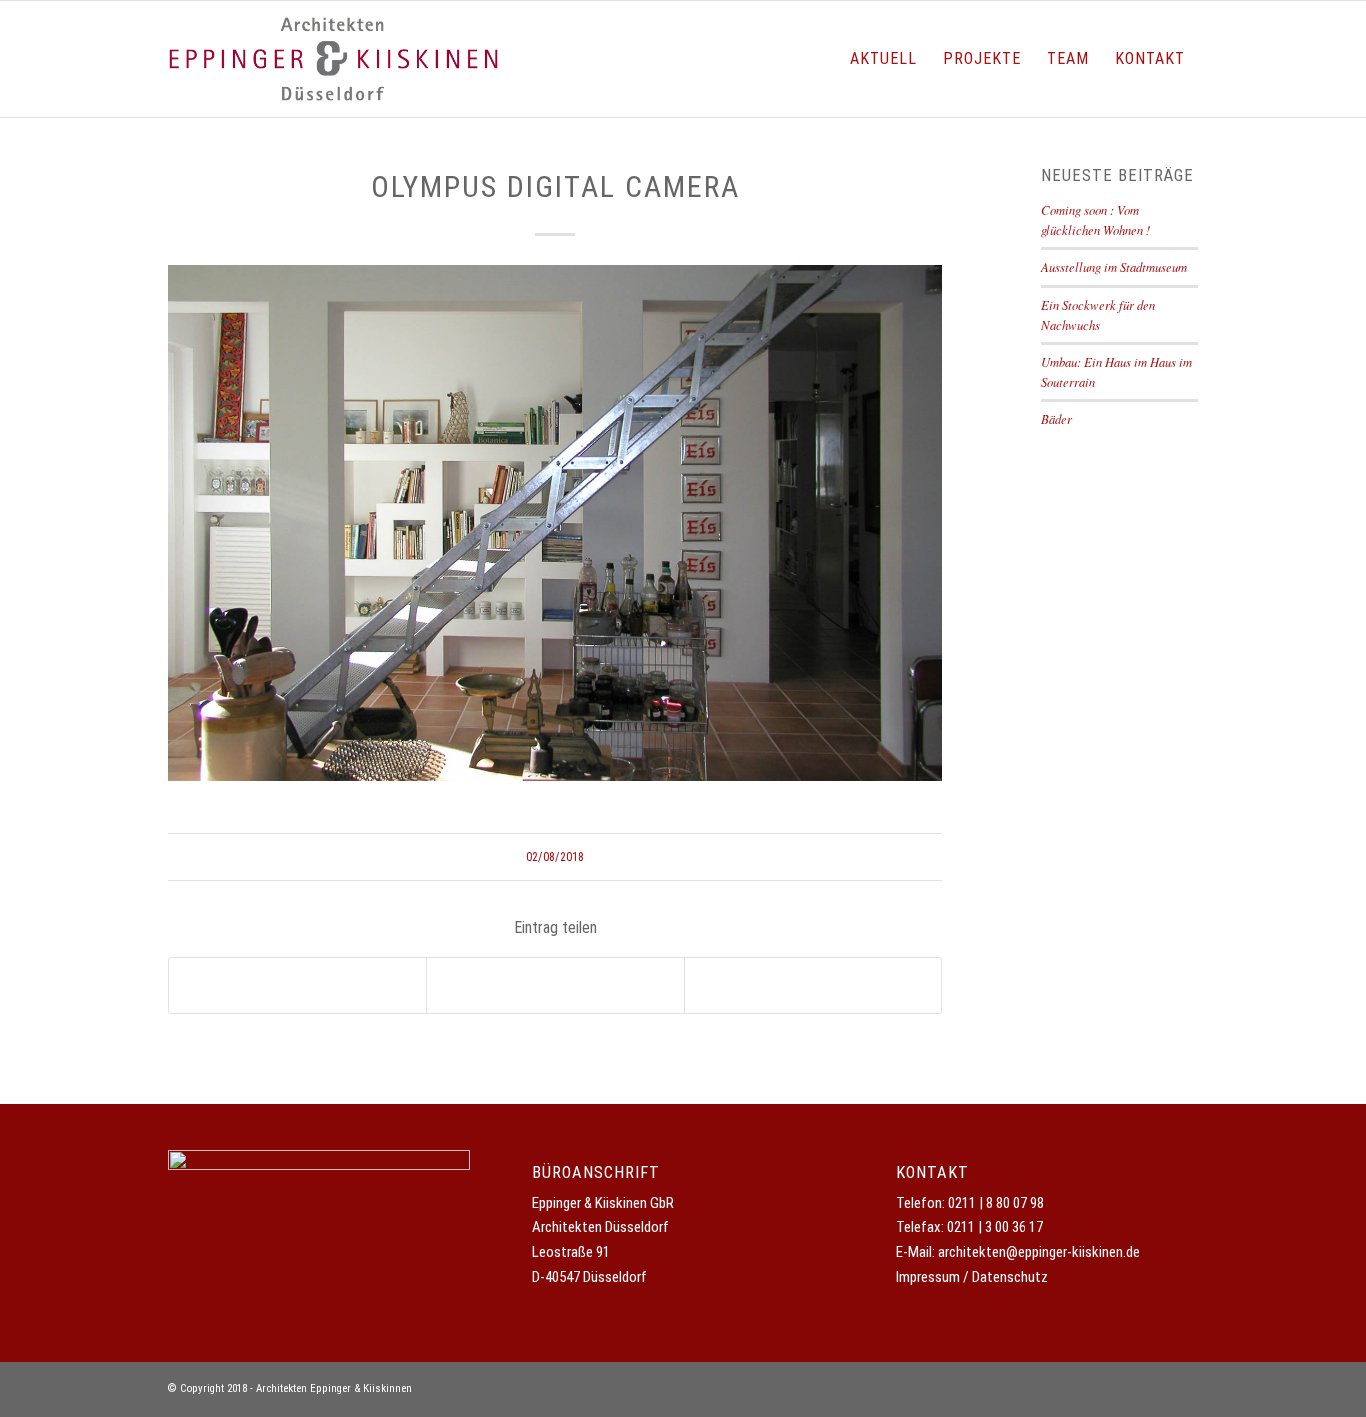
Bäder (1056, 418)
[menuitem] (883, 59)
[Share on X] (297, 986)
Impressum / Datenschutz (972, 1277)
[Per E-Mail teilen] (813, 986)
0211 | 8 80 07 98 (996, 1203)
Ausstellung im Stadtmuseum (1114, 266)
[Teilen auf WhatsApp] (555, 986)
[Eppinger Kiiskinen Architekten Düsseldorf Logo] (333, 59)
